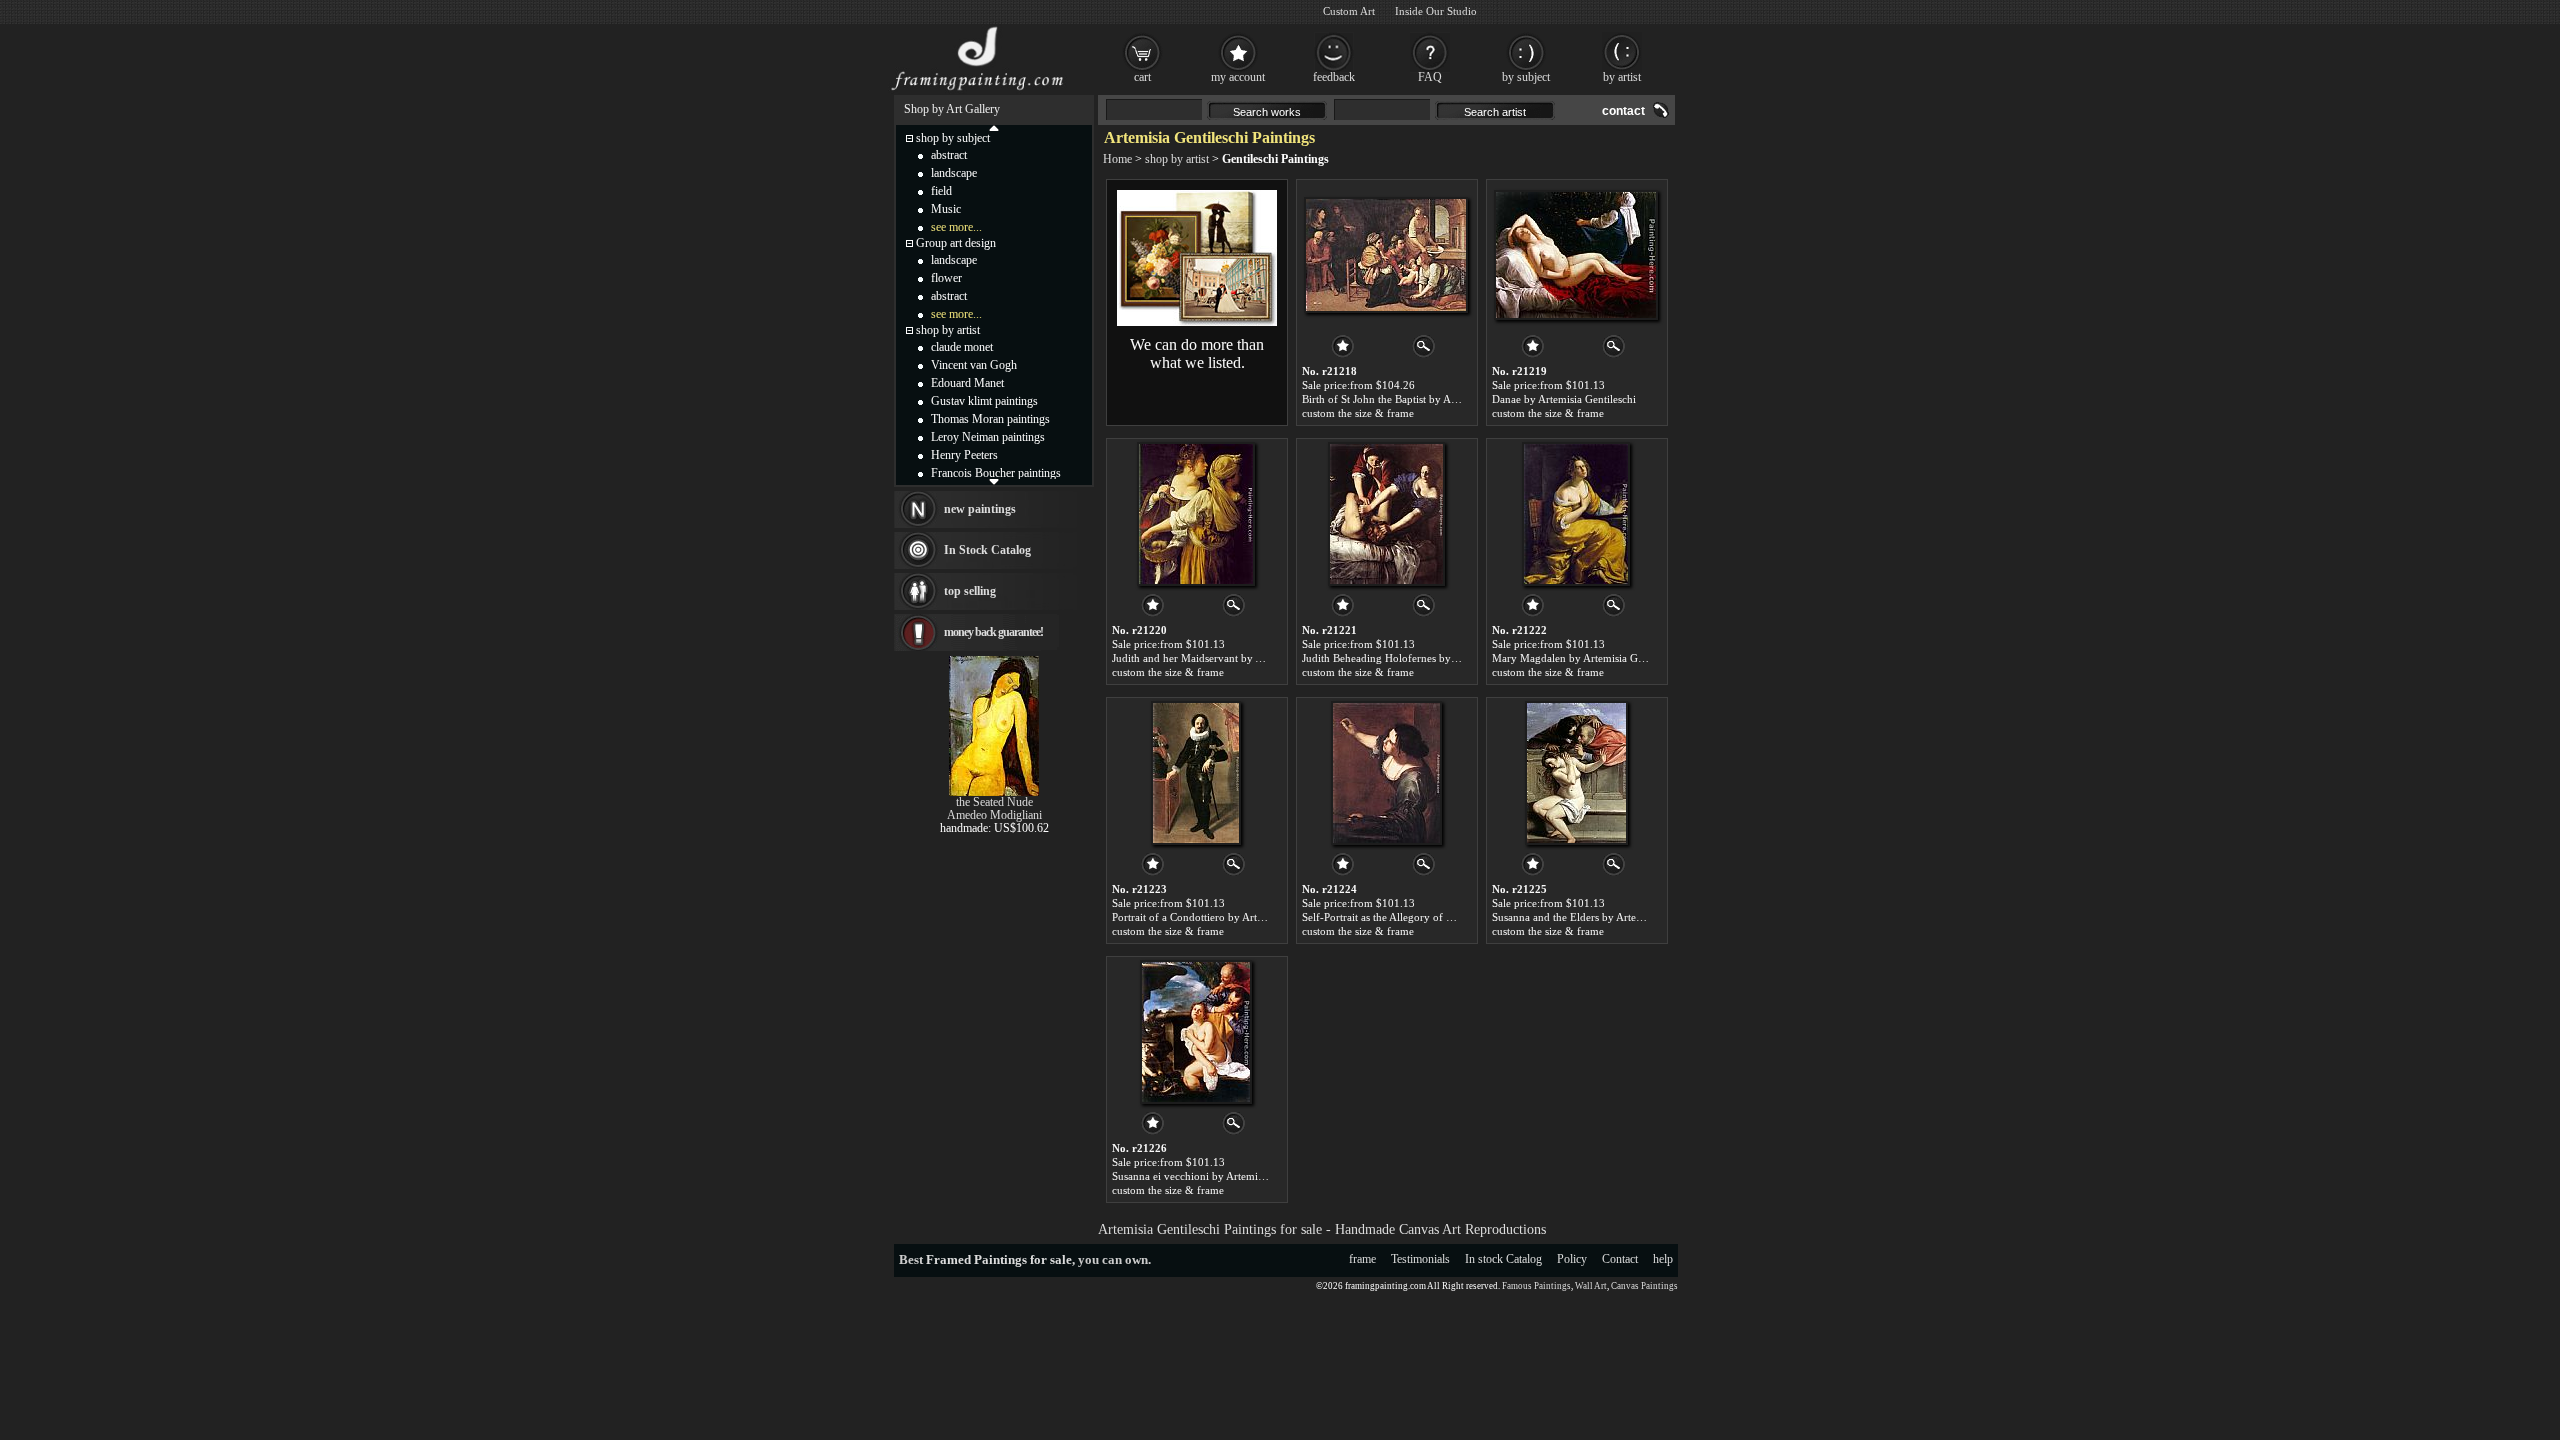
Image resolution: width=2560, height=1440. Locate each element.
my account (1238, 77)
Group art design (956, 243)
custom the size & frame (1358, 413)
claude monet (962, 347)
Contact (1620, 1259)
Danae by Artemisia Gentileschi (1564, 399)
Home (1117, 159)
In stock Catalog (1503, 1259)
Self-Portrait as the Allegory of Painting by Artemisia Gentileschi (1450, 917)
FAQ (1430, 77)
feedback (1334, 77)
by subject (1526, 77)
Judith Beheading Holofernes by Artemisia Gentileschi (1426, 658)
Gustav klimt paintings (984, 401)
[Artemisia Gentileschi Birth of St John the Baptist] (1386, 255)
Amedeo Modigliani (994, 815)
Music (946, 209)
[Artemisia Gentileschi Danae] (1576, 255)
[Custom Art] (1197, 322)
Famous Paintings (1536, 1286)
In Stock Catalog (987, 550)
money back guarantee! (993, 632)
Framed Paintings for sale (999, 1259)
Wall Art (1591, 1286)
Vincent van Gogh (974, 365)
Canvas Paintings (1644, 1286)
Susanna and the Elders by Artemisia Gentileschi (1603, 917)
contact (1623, 111)
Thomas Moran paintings (990, 419)
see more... (956, 227)
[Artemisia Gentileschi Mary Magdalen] (1576, 514)
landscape (954, 173)
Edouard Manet (967, 383)
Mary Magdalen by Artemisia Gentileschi (1586, 658)
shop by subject (953, 138)
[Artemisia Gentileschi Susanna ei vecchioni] (1196, 1032)
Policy (1572, 1259)
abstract (949, 155)
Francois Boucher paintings (996, 473)
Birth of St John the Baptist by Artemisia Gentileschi (1421, 399)
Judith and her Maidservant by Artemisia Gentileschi (1232, 658)
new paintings (980, 509)
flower (946, 278)
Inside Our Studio (1436, 11)
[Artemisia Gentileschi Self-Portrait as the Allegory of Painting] (1386, 773)
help (1663, 1259)
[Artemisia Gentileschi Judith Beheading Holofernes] (1386, 514)
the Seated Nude (994, 802)
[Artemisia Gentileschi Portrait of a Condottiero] (1196, 773)
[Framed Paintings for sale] (977, 90)
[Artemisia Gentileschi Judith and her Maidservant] (1196, 514)
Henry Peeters (964, 455)
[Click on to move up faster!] (994, 127)
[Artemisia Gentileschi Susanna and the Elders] (1576, 773)
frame (1362, 1259)
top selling (970, 591)
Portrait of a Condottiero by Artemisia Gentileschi (1226, 917)
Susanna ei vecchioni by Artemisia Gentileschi (1218, 1176)
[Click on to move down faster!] (994, 481)
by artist (1622, 77)
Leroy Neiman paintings (988, 437)
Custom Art (1349, 11)
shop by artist (1177, 159)
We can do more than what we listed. (1197, 353)
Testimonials (1420, 1259)
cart (1142, 77)
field (941, 191)
